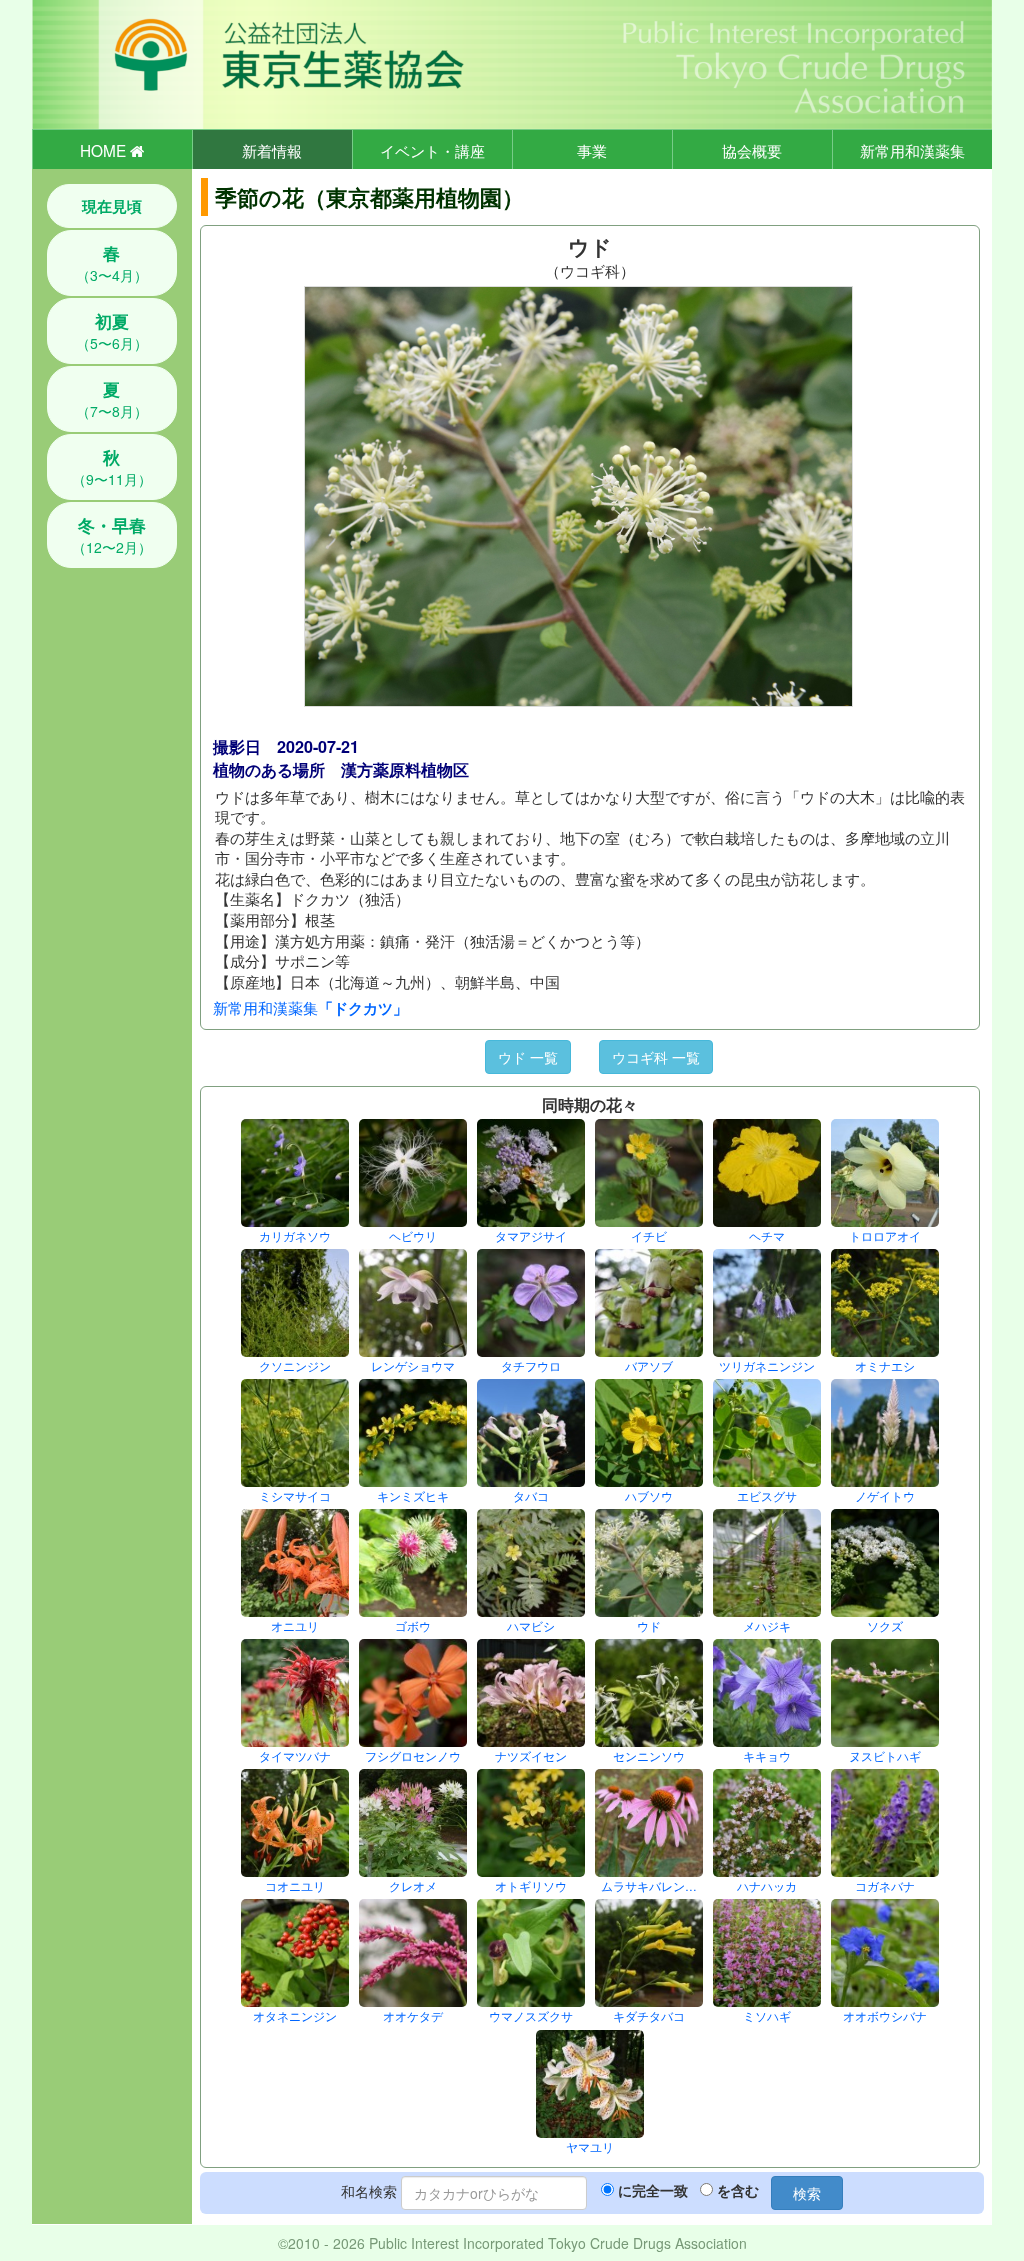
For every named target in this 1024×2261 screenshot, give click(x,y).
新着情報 (272, 150)
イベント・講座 (432, 150)
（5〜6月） (112, 331)
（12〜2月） (112, 535)
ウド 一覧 (528, 1057)
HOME (105, 150)
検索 (807, 2193)
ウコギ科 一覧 (656, 1057)
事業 (592, 150)
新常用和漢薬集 (912, 150)
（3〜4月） (112, 263)
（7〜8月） (112, 399)
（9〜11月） (112, 467)
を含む (738, 2190)
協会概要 (752, 150)
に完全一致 (653, 2190)
